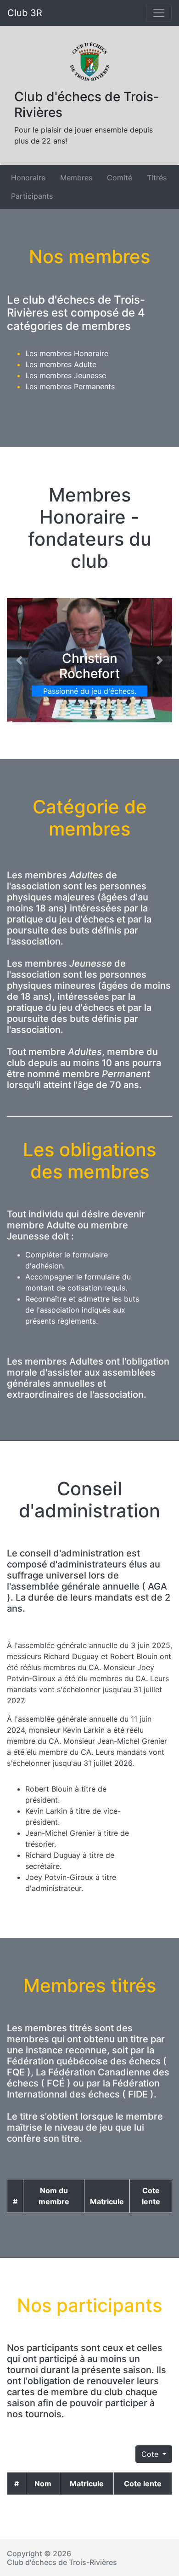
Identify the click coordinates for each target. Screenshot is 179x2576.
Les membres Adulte (61, 364)
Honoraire (28, 178)
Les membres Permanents (70, 386)
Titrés (157, 178)
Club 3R (25, 13)
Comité (120, 178)
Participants (32, 196)
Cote (151, 2454)
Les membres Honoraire (67, 353)
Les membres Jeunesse (66, 375)
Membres (76, 178)
